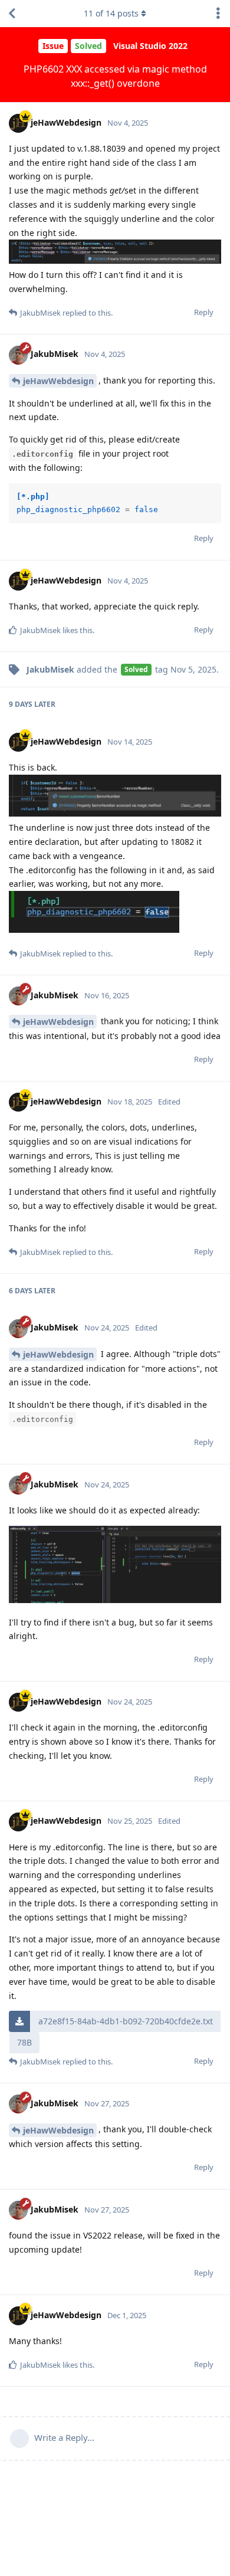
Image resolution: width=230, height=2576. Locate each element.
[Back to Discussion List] (12, 14)
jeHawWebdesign (58, 381)
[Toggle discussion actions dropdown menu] (218, 14)
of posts (111, 13)
